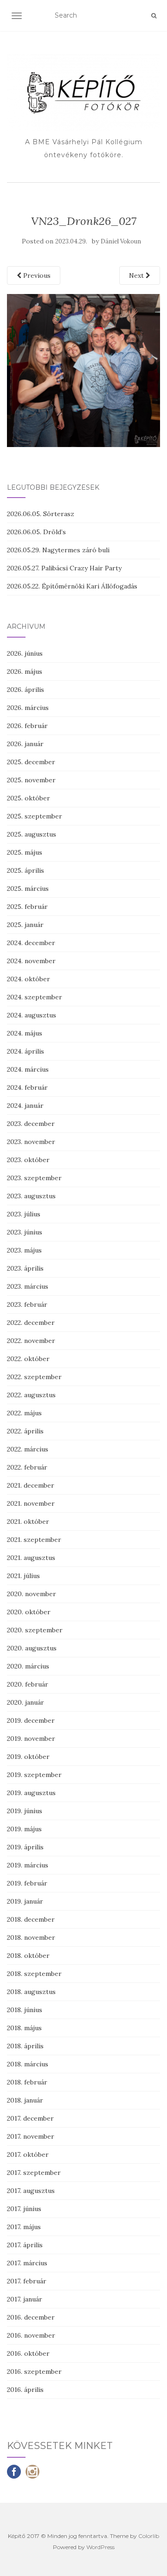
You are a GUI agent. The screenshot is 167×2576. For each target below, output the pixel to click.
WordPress (100, 2547)
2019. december (31, 1720)
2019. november (31, 1739)
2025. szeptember (35, 816)
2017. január (25, 2299)
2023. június (25, 1232)
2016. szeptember (34, 2371)
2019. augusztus (31, 1793)
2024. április (26, 1051)
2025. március (28, 888)
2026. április (26, 690)
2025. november (31, 780)
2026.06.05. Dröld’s (36, 532)
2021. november (31, 1503)
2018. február (27, 2082)
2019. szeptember (34, 1775)
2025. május (25, 852)
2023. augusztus (31, 1196)
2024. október (29, 979)
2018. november (31, 1937)
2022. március (28, 1449)
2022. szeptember (34, 1377)
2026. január (25, 744)
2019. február (27, 1883)
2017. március (27, 2263)
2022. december (31, 1323)
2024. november (31, 961)
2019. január (25, 1901)
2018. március (28, 2064)
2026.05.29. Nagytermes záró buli (58, 550)
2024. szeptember (35, 997)
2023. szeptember (34, 1178)
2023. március (28, 1286)
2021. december (31, 1485)
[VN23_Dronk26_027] (83, 370)
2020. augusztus (32, 1648)
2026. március (28, 708)
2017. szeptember (34, 2173)
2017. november (31, 2136)
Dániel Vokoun (121, 241)
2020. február (28, 1684)
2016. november (31, 2335)
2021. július (23, 1576)
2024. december (31, 943)
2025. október (29, 798)
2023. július (24, 1214)
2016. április (25, 2390)
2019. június (25, 1811)
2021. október (28, 1521)
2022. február (27, 1467)
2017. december (30, 2118)
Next (137, 275)
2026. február (27, 726)
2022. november (31, 1341)
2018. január (25, 2100)
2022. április (25, 1431)
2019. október (28, 1757)
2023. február (27, 1304)
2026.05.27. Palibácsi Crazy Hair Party (64, 568)
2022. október (28, 1359)
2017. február (27, 2281)
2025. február (27, 907)
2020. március (28, 1666)
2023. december (31, 1124)
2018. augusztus (31, 1992)
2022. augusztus (31, 1395)
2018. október (28, 1956)
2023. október (28, 1160)
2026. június (25, 653)
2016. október (28, 2353)
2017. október (28, 2154)
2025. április (26, 870)
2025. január (25, 925)
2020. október (29, 1612)
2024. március (28, 1069)
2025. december (31, 762)
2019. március (28, 1865)
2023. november (31, 1142)
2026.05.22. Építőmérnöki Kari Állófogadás (72, 586)
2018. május (24, 2028)
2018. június (25, 2010)
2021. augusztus (31, 1558)
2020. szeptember (35, 1630)
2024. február (27, 1087)
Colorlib (149, 2536)
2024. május (25, 1033)
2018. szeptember (34, 1974)
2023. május (24, 1250)
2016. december (31, 2317)
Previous (36, 275)
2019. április (25, 1847)
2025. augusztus (32, 834)
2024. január (25, 1106)
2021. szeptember (34, 1540)
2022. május (24, 1413)
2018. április (25, 2046)
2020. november (32, 1594)
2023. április (25, 1268)
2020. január (26, 1702)
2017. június (24, 2209)
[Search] (154, 16)
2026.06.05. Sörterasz (41, 514)
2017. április (25, 2245)
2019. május (24, 1829)
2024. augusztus (32, 1015)
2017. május (24, 2227)
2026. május (25, 671)
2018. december (31, 1919)
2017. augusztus (31, 2191)
